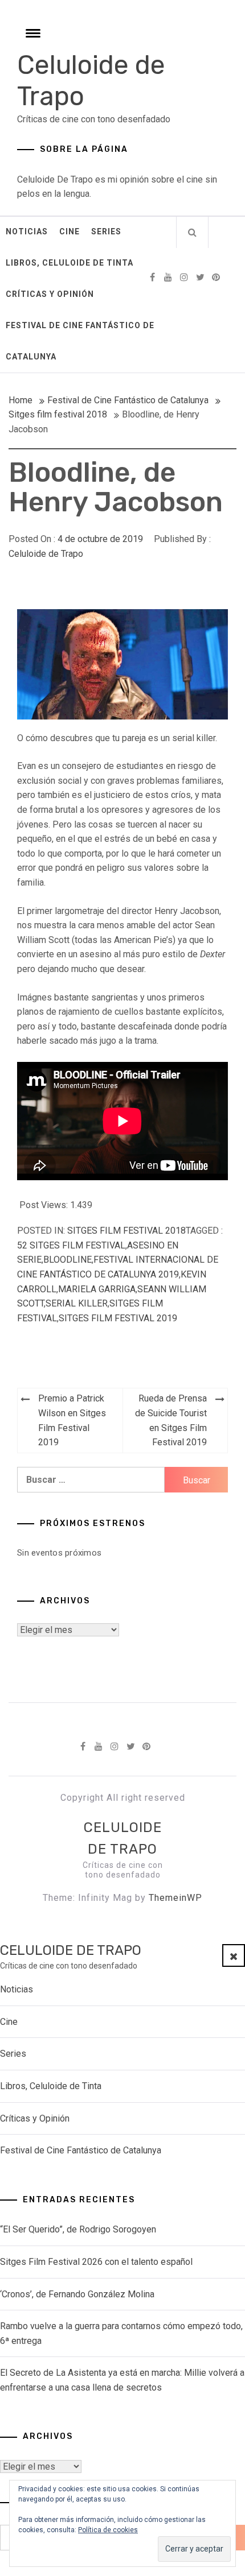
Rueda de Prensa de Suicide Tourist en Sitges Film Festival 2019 (171, 1420)
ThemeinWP (175, 1898)
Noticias (27, 231)
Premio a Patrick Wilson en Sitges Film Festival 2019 (72, 1420)
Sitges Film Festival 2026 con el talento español (96, 2262)
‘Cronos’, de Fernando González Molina (77, 2294)
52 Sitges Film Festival (71, 1245)
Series (106, 231)
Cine (70, 231)
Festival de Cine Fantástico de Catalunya (80, 341)
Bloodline (68, 1260)
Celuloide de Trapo (46, 554)
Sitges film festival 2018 (126, 1231)
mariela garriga (97, 1289)
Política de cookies (108, 2530)
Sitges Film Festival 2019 (118, 1318)
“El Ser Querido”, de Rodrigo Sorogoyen (78, 2229)
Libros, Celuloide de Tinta (70, 263)
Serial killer (77, 1303)
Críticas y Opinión (50, 294)
